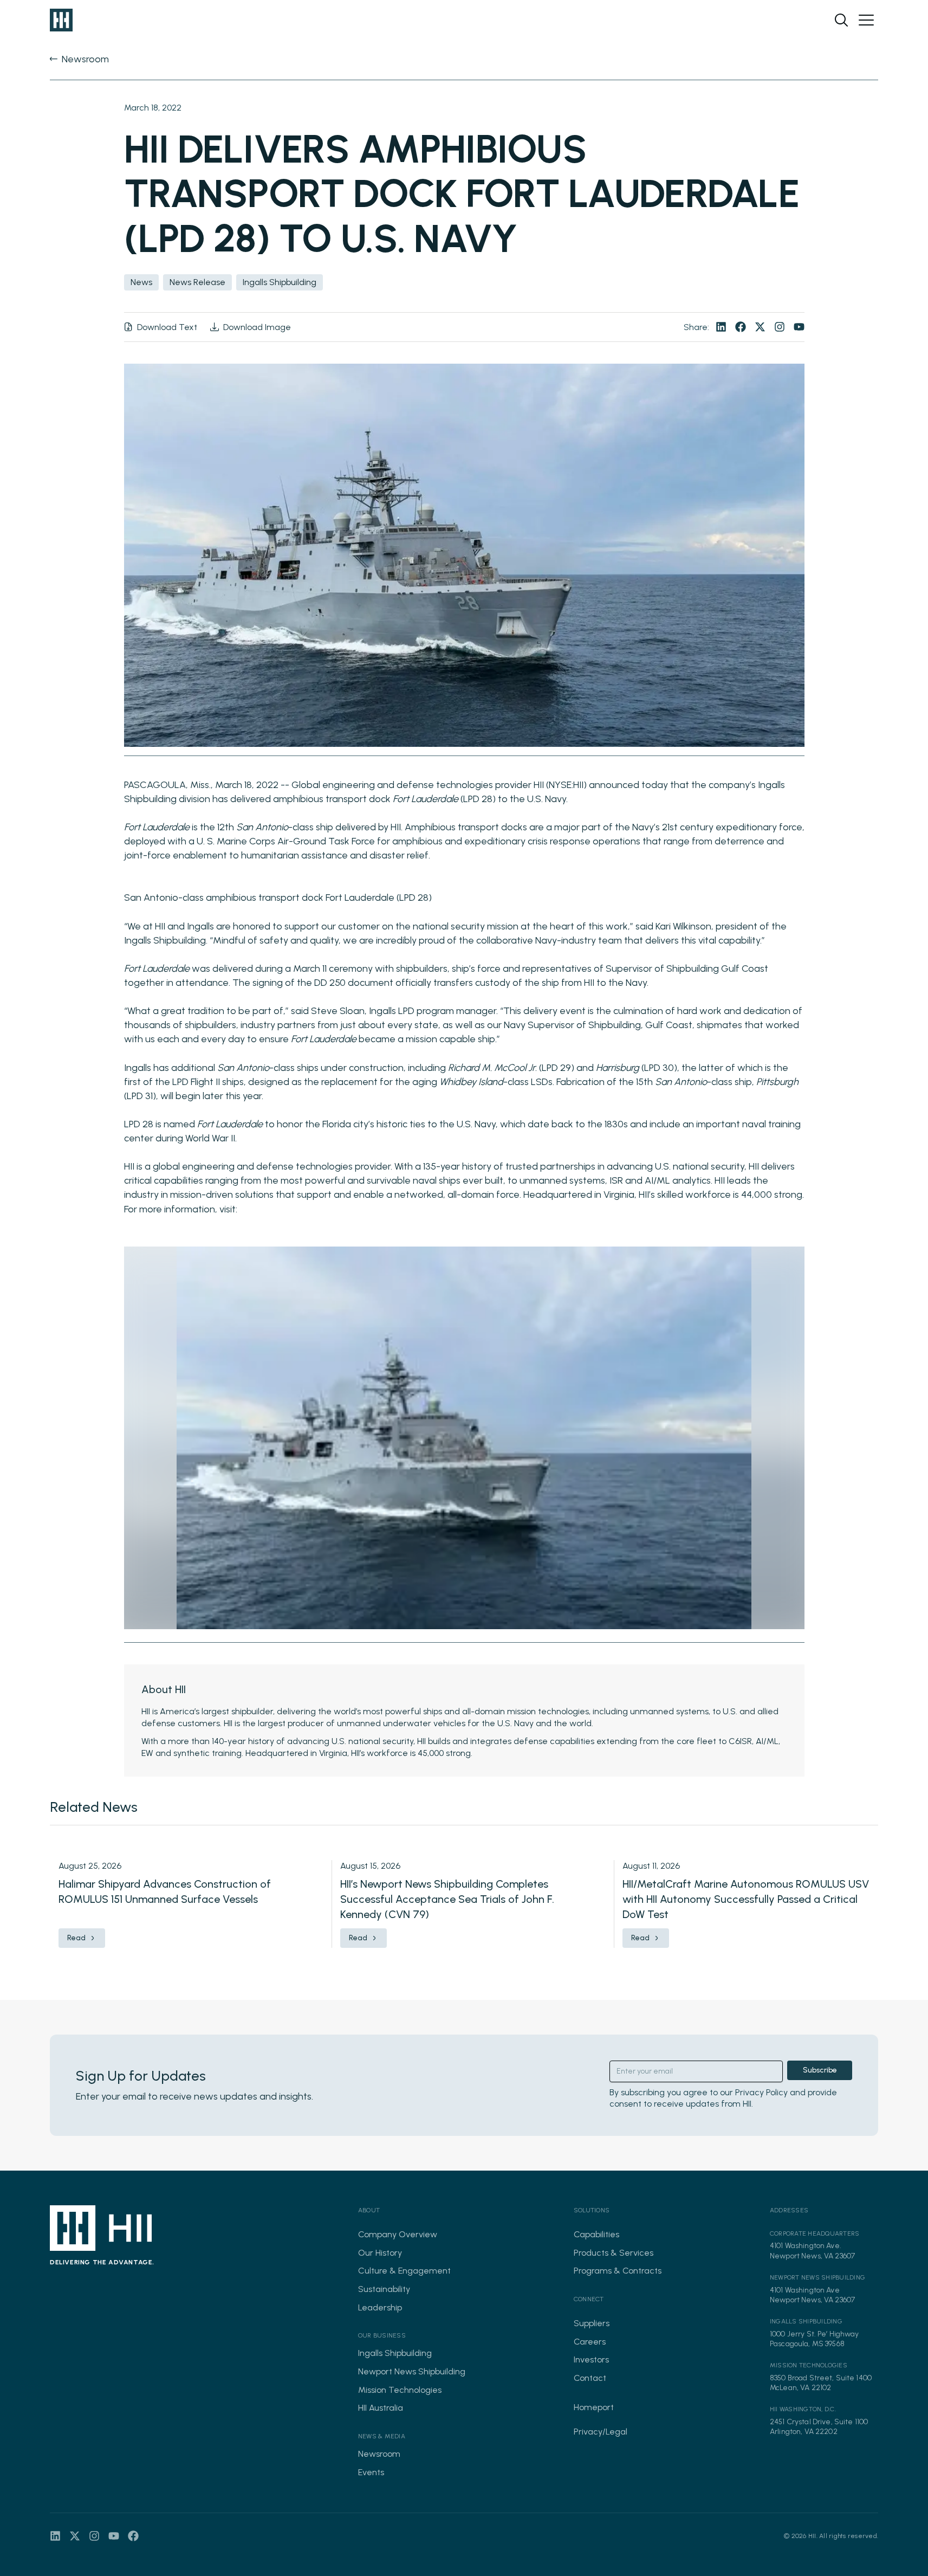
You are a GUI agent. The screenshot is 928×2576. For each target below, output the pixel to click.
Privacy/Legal (601, 2432)
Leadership (380, 2307)
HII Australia (381, 2408)
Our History (380, 2253)
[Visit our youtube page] (799, 327)
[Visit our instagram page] (780, 327)
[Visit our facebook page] (741, 327)
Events (371, 2472)
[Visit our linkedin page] (721, 327)
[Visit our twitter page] (760, 327)
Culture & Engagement (404, 2271)
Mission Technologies (400, 2390)
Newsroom (379, 2454)
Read (76, 1938)
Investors (591, 2359)
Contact (590, 2378)
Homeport (594, 2407)
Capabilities (596, 2234)
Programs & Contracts (618, 2271)
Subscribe (820, 2070)
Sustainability (384, 2289)
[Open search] (841, 20)
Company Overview (398, 2234)
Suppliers (592, 2323)
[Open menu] (866, 20)
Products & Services (614, 2253)
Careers (590, 2342)
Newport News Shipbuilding (412, 2371)
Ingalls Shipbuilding (395, 2353)
